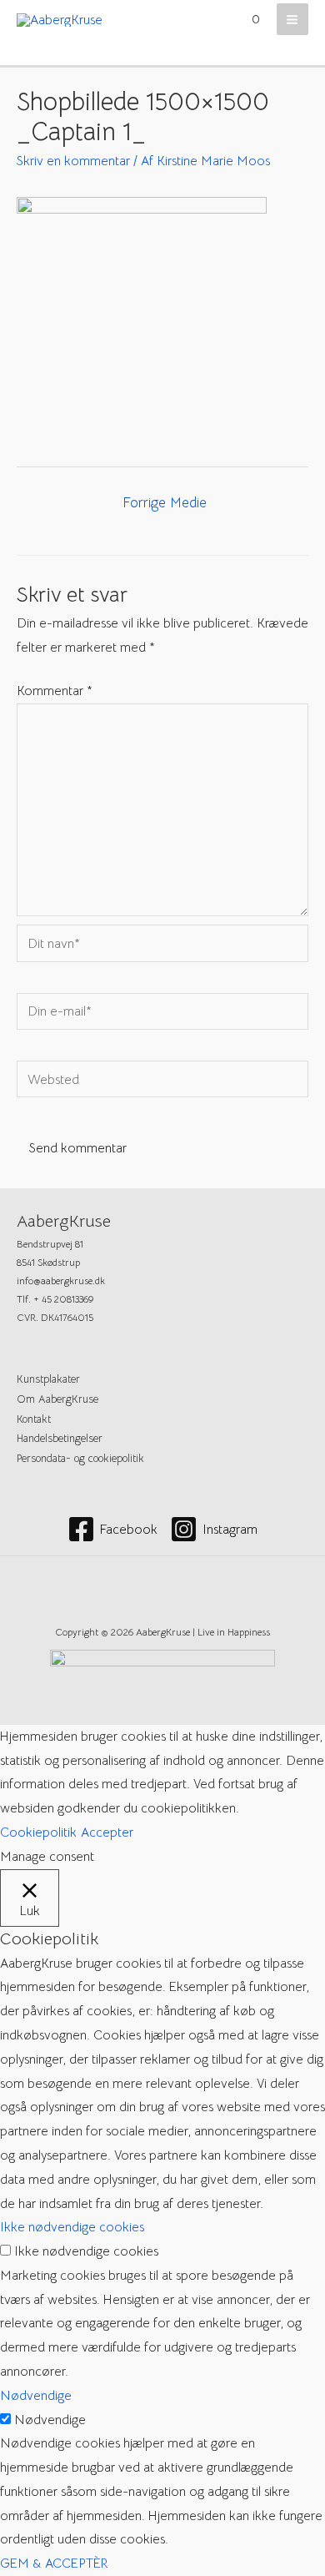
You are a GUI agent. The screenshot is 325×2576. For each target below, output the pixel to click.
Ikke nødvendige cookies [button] (72, 2227)
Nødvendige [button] (36, 2395)
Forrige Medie (165, 503)
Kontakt (34, 1419)
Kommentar (55, 691)
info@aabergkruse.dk (61, 1281)
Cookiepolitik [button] (38, 1832)
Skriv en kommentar (73, 161)
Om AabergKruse (57, 1399)
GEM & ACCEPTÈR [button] (54, 2563)
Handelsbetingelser (60, 1439)
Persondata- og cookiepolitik (80, 1459)
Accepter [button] (107, 1832)
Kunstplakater (48, 1379)
